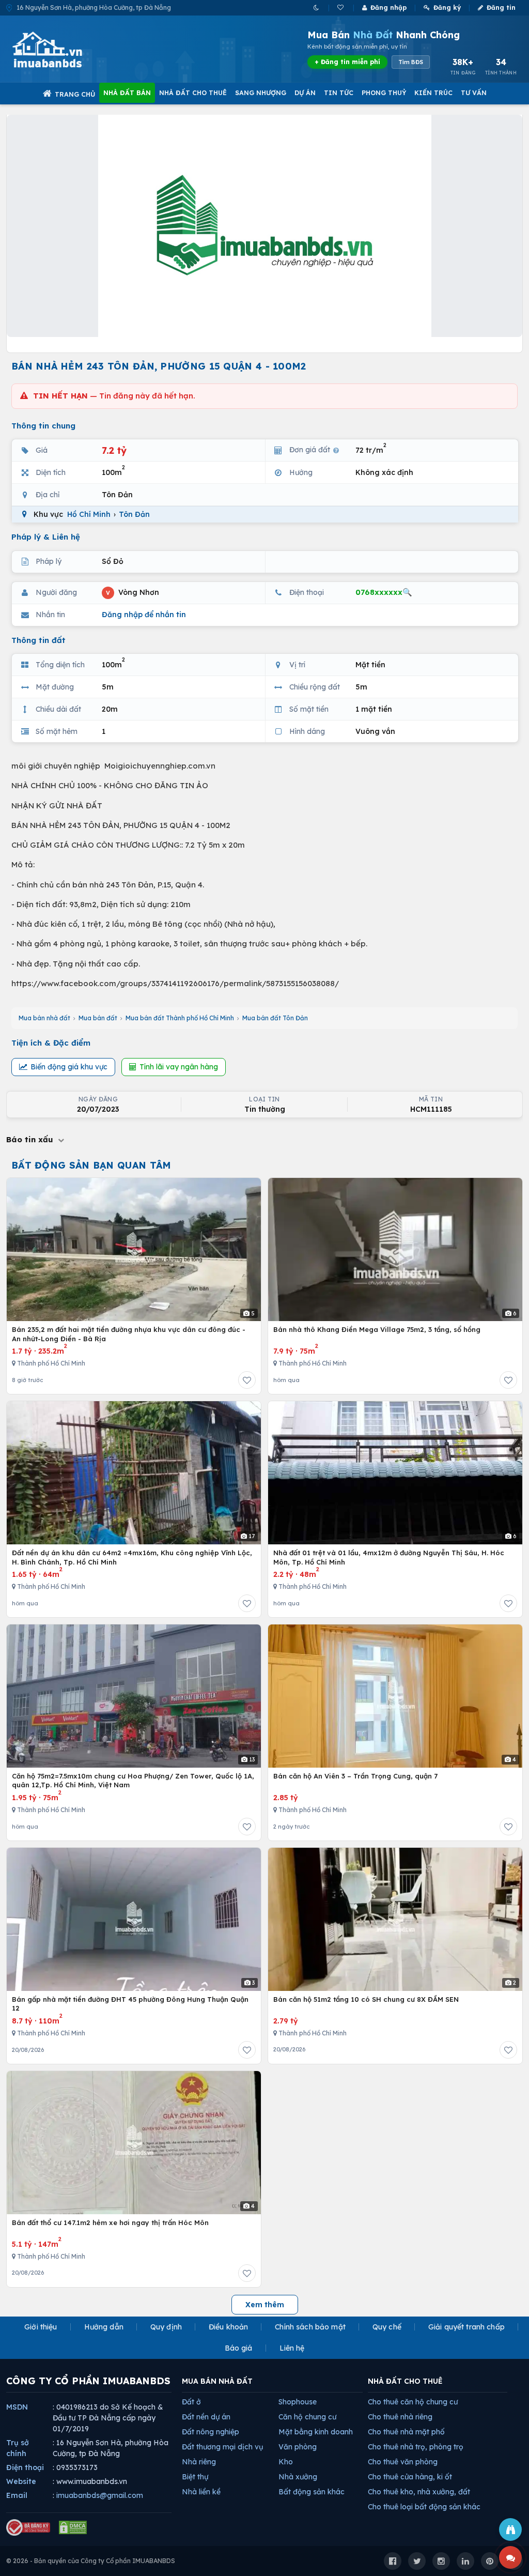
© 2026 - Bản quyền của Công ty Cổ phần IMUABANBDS (91, 2561)
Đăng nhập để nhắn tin (144, 615)
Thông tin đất (38, 640)
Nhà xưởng (298, 2477)
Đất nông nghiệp (211, 2432)
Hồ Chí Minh (89, 514)
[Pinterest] (490, 2561)
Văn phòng (298, 2447)
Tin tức (339, 93)
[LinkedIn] (465, 2561)
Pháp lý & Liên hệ (46, 537)
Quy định (166, 2327)
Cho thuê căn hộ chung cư (413, 2402)
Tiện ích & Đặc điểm (51, 1043)
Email (17, 2495)
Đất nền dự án (206, 2417)
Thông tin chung (43, 426)
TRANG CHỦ (75, 94)
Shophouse (298, 2402)
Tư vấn (474, 93)
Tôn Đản (134, 514)
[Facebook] (393, 2561)
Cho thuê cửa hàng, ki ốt (410, 2477)
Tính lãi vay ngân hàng (179, 1067)
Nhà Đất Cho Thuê (193, 93)
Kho (286, 2462)
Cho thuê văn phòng (403, 2462)
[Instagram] (441, 2561)
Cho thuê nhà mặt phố (406, 2432)
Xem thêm (265, 2305)
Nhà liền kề (201, 2492)
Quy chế (387, 2327)
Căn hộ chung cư (307, 2417)
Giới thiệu (41, 2327)
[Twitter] (417, 2561)
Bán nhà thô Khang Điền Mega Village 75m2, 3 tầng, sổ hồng (377, 1329)
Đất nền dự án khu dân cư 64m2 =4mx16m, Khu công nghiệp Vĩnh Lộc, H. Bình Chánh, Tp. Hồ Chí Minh (132, 1557)
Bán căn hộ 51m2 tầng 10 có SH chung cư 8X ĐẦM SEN (366, 1999)
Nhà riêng (199, 2462)
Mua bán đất (98, 1018)
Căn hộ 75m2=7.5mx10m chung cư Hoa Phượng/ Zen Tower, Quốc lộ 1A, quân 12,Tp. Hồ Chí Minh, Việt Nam (133, 1781)
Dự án (305, 93)
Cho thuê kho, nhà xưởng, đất (419, 2492)
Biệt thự (195, 2477)
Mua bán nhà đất (44, 1018)
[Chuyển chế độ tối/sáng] (317, 7)
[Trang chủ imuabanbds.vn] (61, 50)
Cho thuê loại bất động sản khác (424, 2507)
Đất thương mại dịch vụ (222, 2447)
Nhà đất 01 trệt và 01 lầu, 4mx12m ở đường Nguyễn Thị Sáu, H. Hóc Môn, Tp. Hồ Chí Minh (389, 1557)
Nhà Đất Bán (127, 93)
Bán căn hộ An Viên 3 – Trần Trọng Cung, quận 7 (355, 1776)
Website (21, 2481)
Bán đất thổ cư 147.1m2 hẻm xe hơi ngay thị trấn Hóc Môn (110, 2222)
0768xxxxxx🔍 (384, 592)
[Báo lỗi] (510, 2529)
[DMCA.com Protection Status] (73, 2527)
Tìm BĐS (411, 62)
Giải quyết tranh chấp (466, 2327)
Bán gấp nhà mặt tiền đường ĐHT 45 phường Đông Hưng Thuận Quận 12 (130, 2004)
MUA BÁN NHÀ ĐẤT (217, 2381)
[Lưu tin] (247, 1380)
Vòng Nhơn (133, 592)
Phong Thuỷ (384, 93)
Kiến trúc (433, 93)
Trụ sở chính (18, 2448)
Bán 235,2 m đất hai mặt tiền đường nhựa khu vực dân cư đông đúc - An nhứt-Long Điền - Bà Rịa (129, 1334)
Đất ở (191, 2402)
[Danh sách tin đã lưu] (341, 7)
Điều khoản (228, 2327)
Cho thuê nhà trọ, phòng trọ (416, 2447)
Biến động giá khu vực (69, 1067)
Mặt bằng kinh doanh (316, 2432)
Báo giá (239, 2348)
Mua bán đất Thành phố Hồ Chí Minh (180, 1018)
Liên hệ (292, 2348)
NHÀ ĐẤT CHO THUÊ (405, 2381)
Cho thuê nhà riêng (400, 2417)
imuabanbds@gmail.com (100, 2495)
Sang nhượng (261, 93)
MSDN (17, 2407)
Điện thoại (25, 2467)
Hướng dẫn (104, 2327)
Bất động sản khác (312, 2492)
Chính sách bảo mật (310, 2327)
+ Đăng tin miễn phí (347, 62)
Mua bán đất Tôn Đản (275, 1018)
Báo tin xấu (31, 1139)
